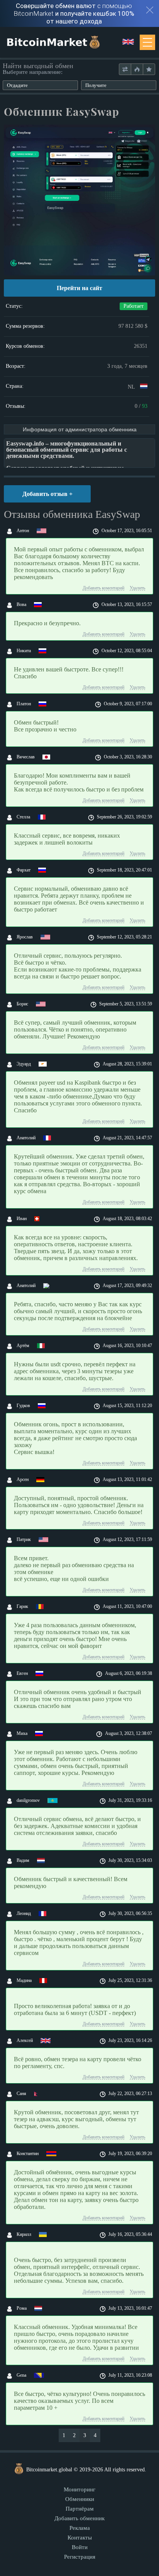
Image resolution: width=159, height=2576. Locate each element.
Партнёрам (80, 2509)
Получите (96, 85)
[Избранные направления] (149, 69)
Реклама (80, 2528)
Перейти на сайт (79, 288)
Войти (80, 2547)
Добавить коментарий (103, 588)
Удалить (137, 588)
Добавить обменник (79, 2518)
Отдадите (17, 85)
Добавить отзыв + (47, 494)
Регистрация (80, 2557)
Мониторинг (79, 2489)
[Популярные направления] (137, 69)
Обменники (80, 2499)
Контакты (80, 2538)
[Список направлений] (125, 69)
